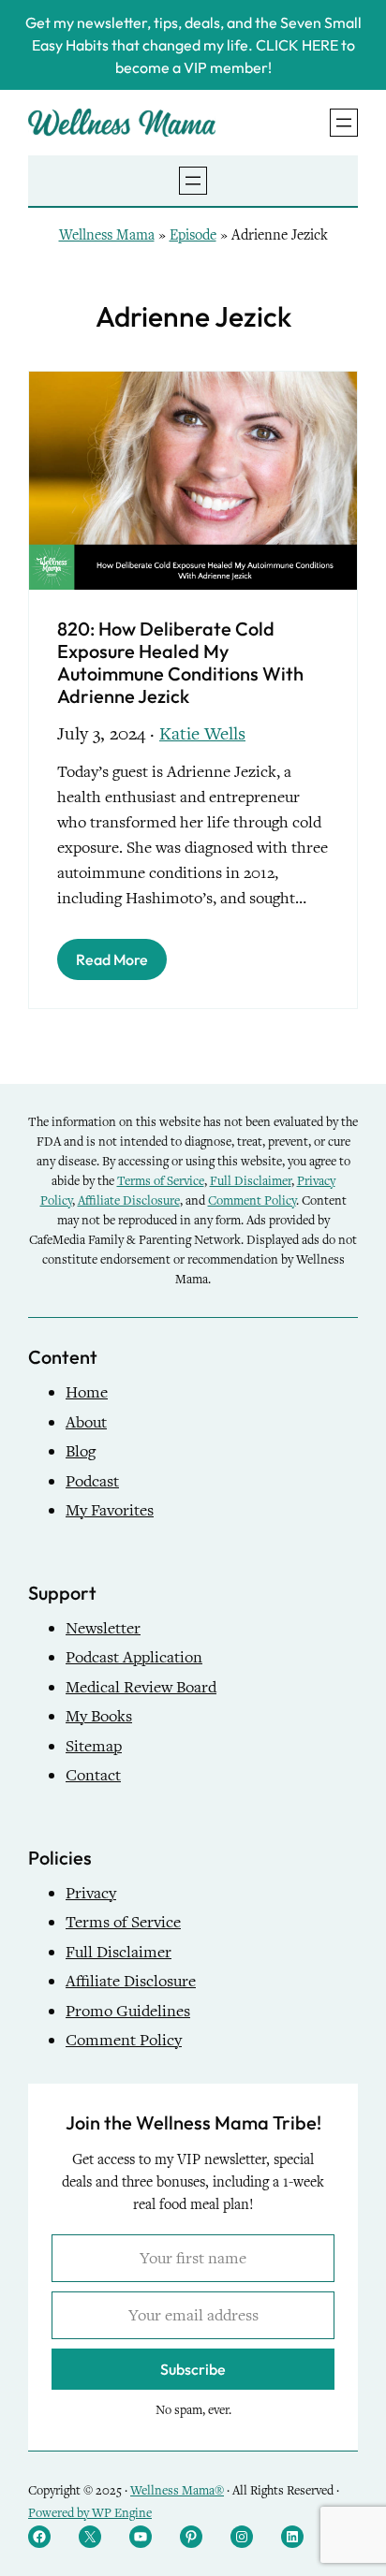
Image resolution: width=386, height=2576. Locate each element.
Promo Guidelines (128, 2011)
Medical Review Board (141, 1687)
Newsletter (103, 1628)
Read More (112, 959)
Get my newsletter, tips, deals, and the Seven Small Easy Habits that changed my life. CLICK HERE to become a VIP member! (193, 45)
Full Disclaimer (251, 1181)
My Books (99, 1716)
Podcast (92, 1481)
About (86, 1422)
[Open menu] (344, 123)
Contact (93, 1775)
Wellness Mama (107, 235)
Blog (81, 1451)
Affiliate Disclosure (129, 1200)
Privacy (91, 1893)
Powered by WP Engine (90, 2513)
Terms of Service (161, 1181)
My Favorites (110, 1510)
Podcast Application (134, 1657)
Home (87, 1392)
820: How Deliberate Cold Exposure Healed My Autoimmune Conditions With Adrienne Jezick (180, 663)
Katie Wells (202, 733)
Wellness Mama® (177, 2490)
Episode (193, 235)
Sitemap (94, 1746)
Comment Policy (252, 1200)
